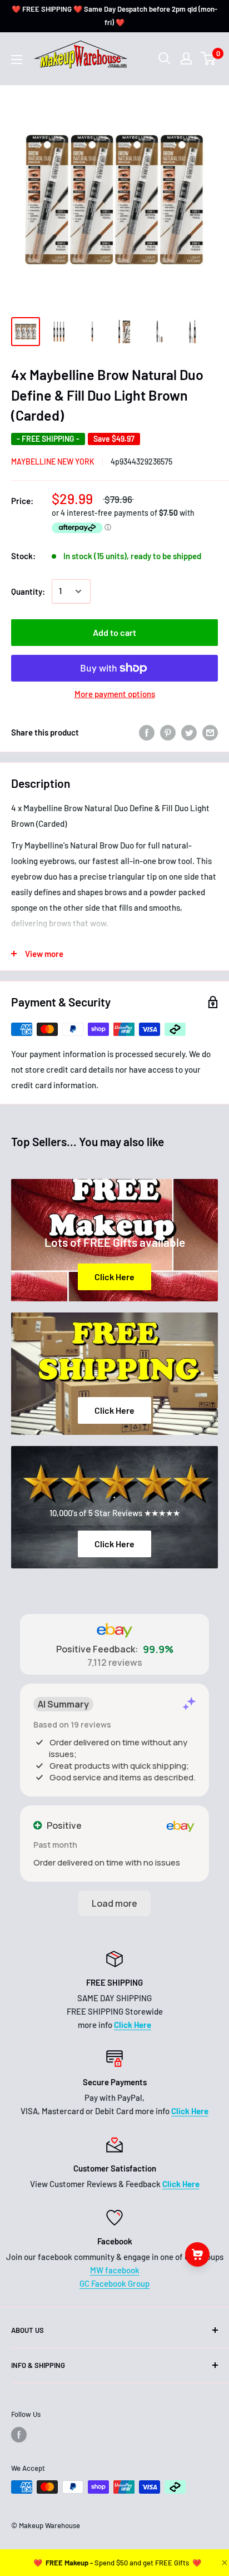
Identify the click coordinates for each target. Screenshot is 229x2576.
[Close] (223, 2563)
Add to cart (114, 632)
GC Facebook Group (114, 2283)
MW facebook (115, 2270)
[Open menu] (17, 60)
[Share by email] (210, 732)
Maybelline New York (53, 462)
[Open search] (165, 58)
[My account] (186, 58)
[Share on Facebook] (147, 732)
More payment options (115, 694)
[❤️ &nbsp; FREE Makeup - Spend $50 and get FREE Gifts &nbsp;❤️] (117, 2563)
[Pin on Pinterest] (168, 732)
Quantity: (28, 591)
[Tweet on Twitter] (189, 732)
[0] (209, 58)
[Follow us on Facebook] (19, 2435)
